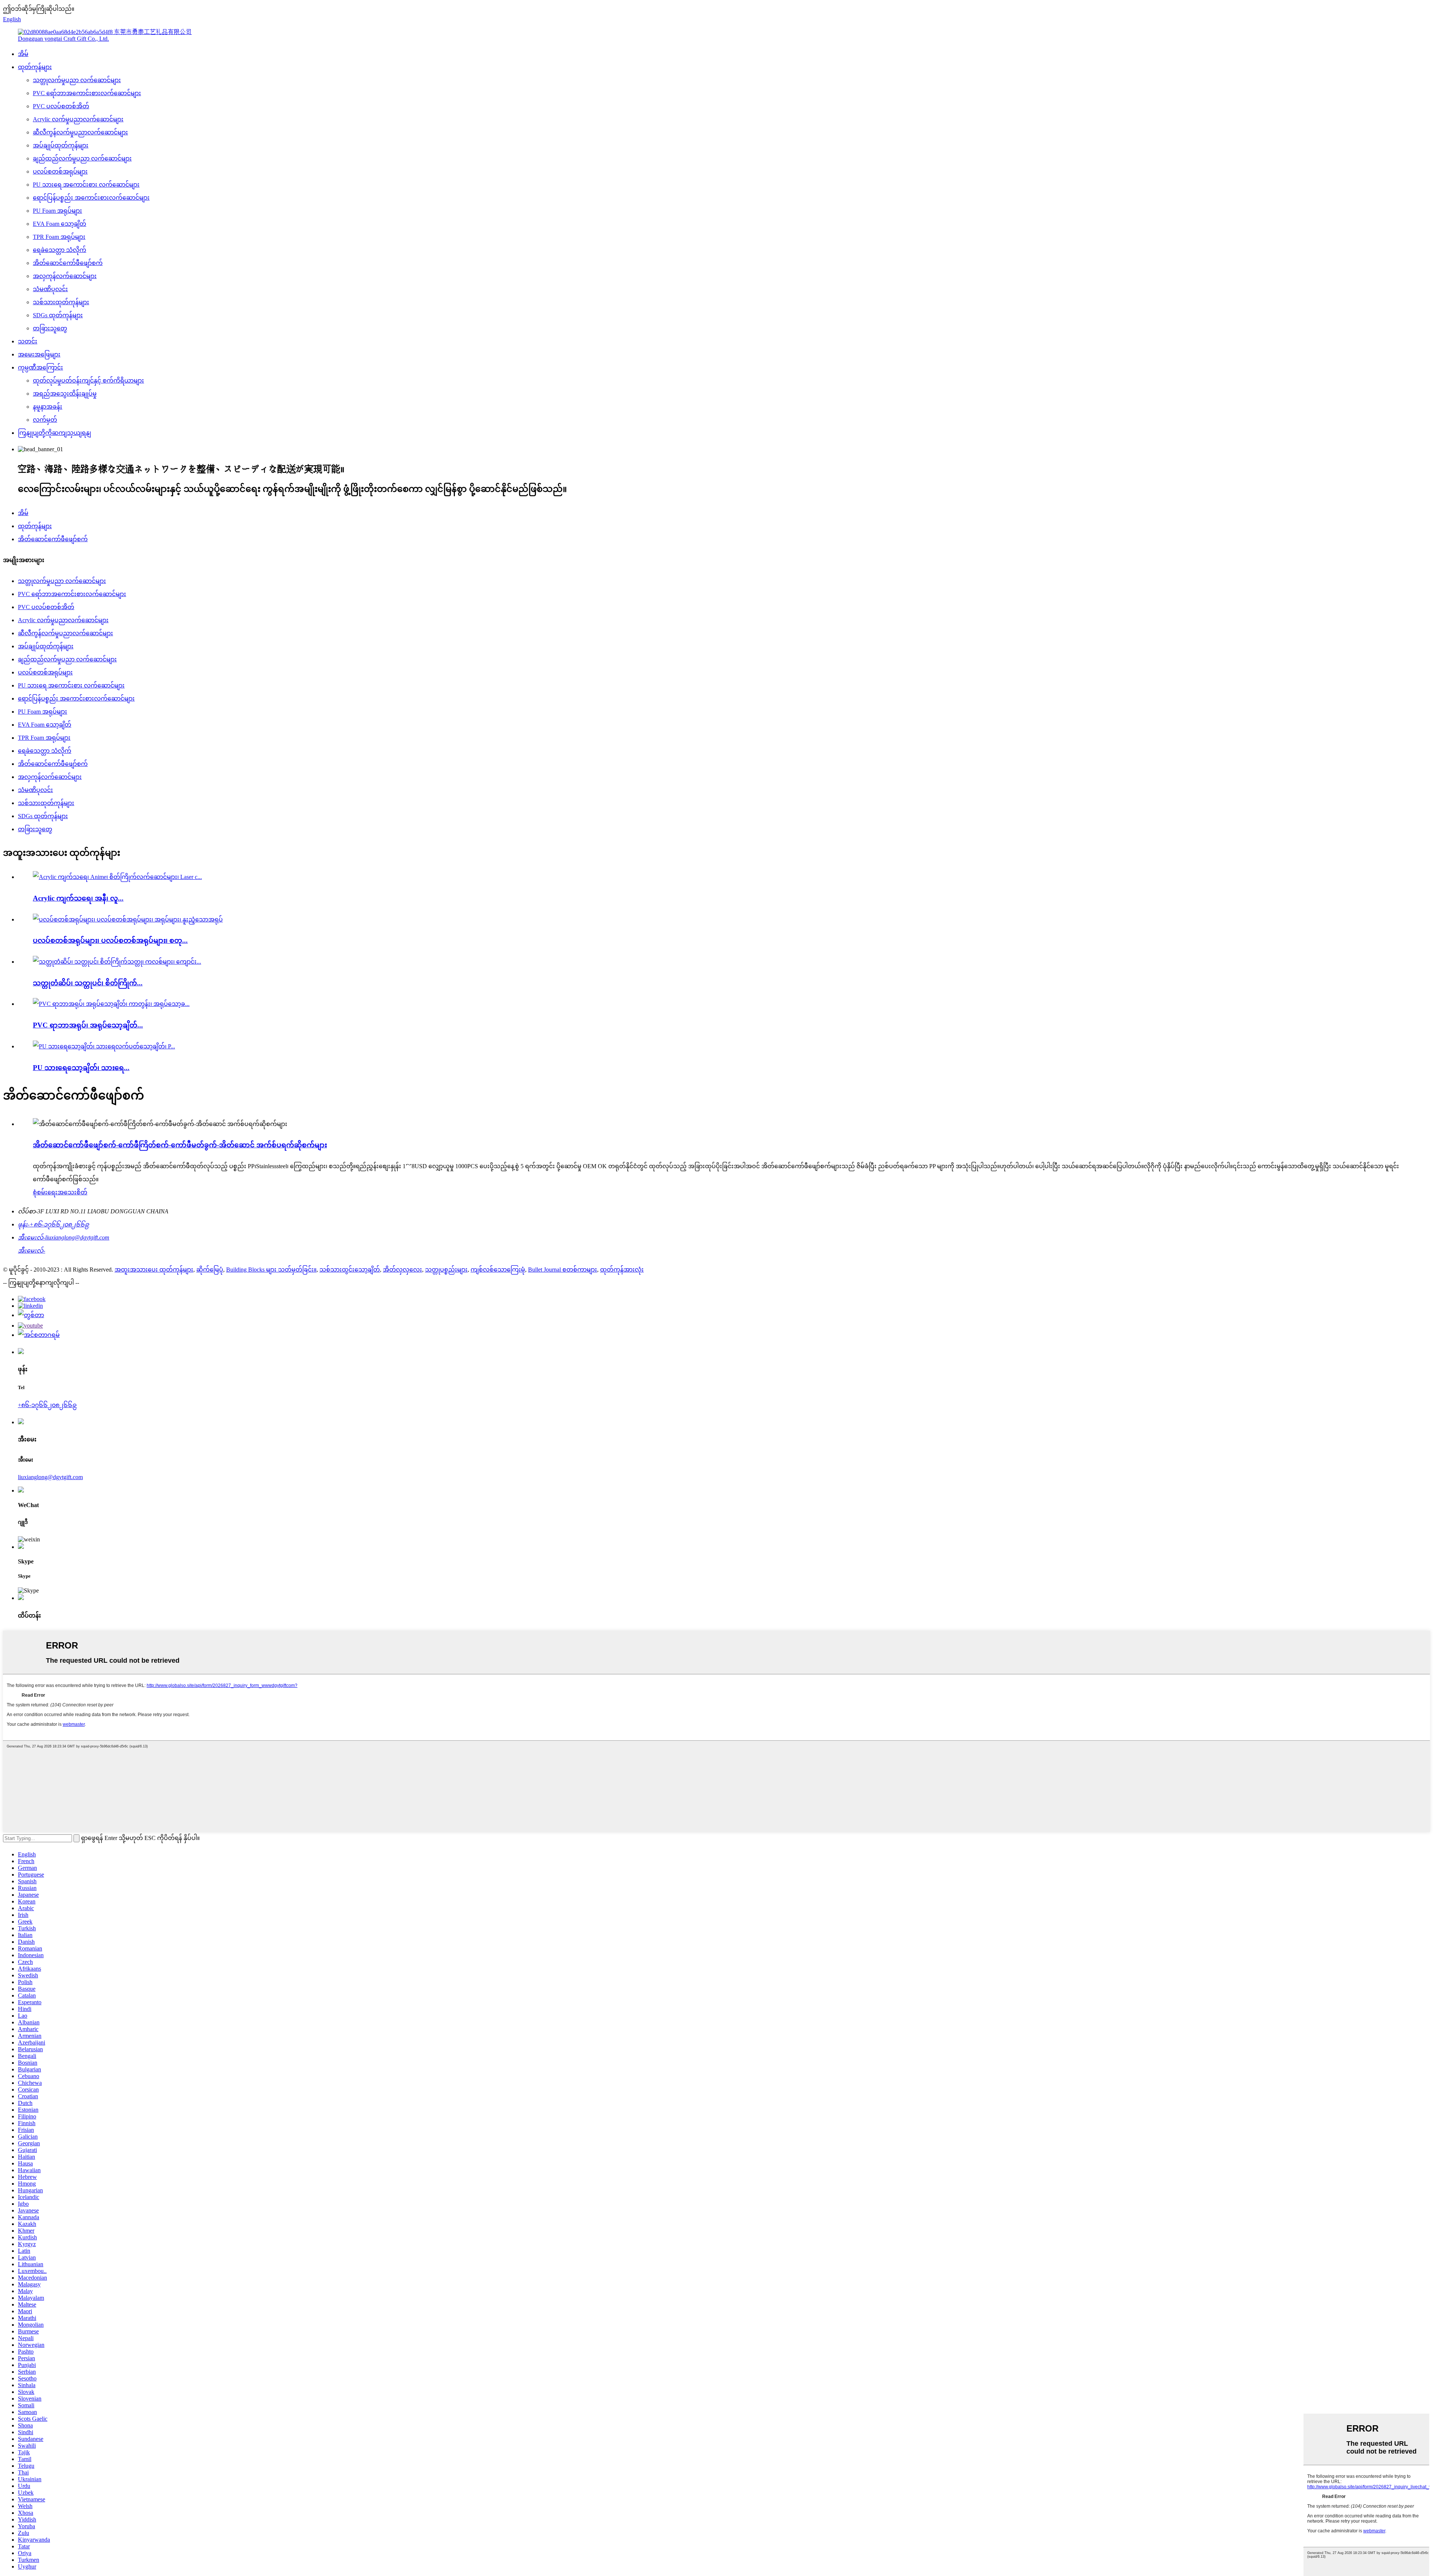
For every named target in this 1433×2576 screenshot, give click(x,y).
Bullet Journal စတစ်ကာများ (563, 1270)
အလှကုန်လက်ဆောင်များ (65, 276)
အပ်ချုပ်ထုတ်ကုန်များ (61, 145)
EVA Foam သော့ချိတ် (60, 224)
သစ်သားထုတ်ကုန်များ (61, 302)
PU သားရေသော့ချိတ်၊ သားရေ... (81, 1068)
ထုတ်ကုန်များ (35, 67)
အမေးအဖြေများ (39, 354)
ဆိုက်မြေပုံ (210, 1270)
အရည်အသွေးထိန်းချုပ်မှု (65, 394)
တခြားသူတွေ (50, 328)
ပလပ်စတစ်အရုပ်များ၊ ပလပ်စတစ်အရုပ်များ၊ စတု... (110, 940)
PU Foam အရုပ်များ (57, 211)
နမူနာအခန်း (48, 407)
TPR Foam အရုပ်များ (59, 237)
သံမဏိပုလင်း (50, 289)
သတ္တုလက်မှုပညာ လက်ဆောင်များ (77, 80)
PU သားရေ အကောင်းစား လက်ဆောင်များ (86, 185)
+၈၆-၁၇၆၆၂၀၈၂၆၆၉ (47, 1405)
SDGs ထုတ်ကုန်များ (58, 315)
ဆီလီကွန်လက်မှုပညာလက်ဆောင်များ (80, 132)
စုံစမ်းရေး (45, 1192)
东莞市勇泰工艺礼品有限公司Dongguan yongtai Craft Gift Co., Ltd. (105, 35)
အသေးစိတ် (72, 1192)
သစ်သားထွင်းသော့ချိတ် (350, 1270)
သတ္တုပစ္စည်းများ (446, 1270)
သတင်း (28, 341)
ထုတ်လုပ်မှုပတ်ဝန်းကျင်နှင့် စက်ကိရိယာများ (88, 381)
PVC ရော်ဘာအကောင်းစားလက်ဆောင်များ (87, 93)
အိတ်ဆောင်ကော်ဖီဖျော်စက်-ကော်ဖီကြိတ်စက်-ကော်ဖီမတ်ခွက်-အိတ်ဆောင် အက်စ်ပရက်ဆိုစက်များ (180, 1145)
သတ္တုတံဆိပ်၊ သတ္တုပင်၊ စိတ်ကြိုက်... (88, 983)
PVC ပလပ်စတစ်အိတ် (61, 106)
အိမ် (23, 54)
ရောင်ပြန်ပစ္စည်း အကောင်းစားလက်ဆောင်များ (91, 198)
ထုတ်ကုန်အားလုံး (622, 1270)
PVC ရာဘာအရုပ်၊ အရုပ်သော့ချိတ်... (88, 1025)
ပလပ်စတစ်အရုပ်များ (60, 171)
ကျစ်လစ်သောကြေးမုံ (498, 1270)
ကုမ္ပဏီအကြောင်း (40, 367)
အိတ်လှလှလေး (402, 1270)
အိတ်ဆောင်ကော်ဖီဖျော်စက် (68, 263)
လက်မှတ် (45, 420)
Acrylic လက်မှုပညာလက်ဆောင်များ (78, 119)
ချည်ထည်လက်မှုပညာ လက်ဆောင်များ (82, 158)
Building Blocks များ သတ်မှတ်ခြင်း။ (271, 1270)
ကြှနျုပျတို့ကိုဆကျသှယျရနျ (54, 433)
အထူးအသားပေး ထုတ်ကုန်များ (154, 1270)
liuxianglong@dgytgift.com (50, 1477)
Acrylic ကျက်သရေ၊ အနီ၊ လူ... (78, 898)
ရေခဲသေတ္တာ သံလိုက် (60, 250)
